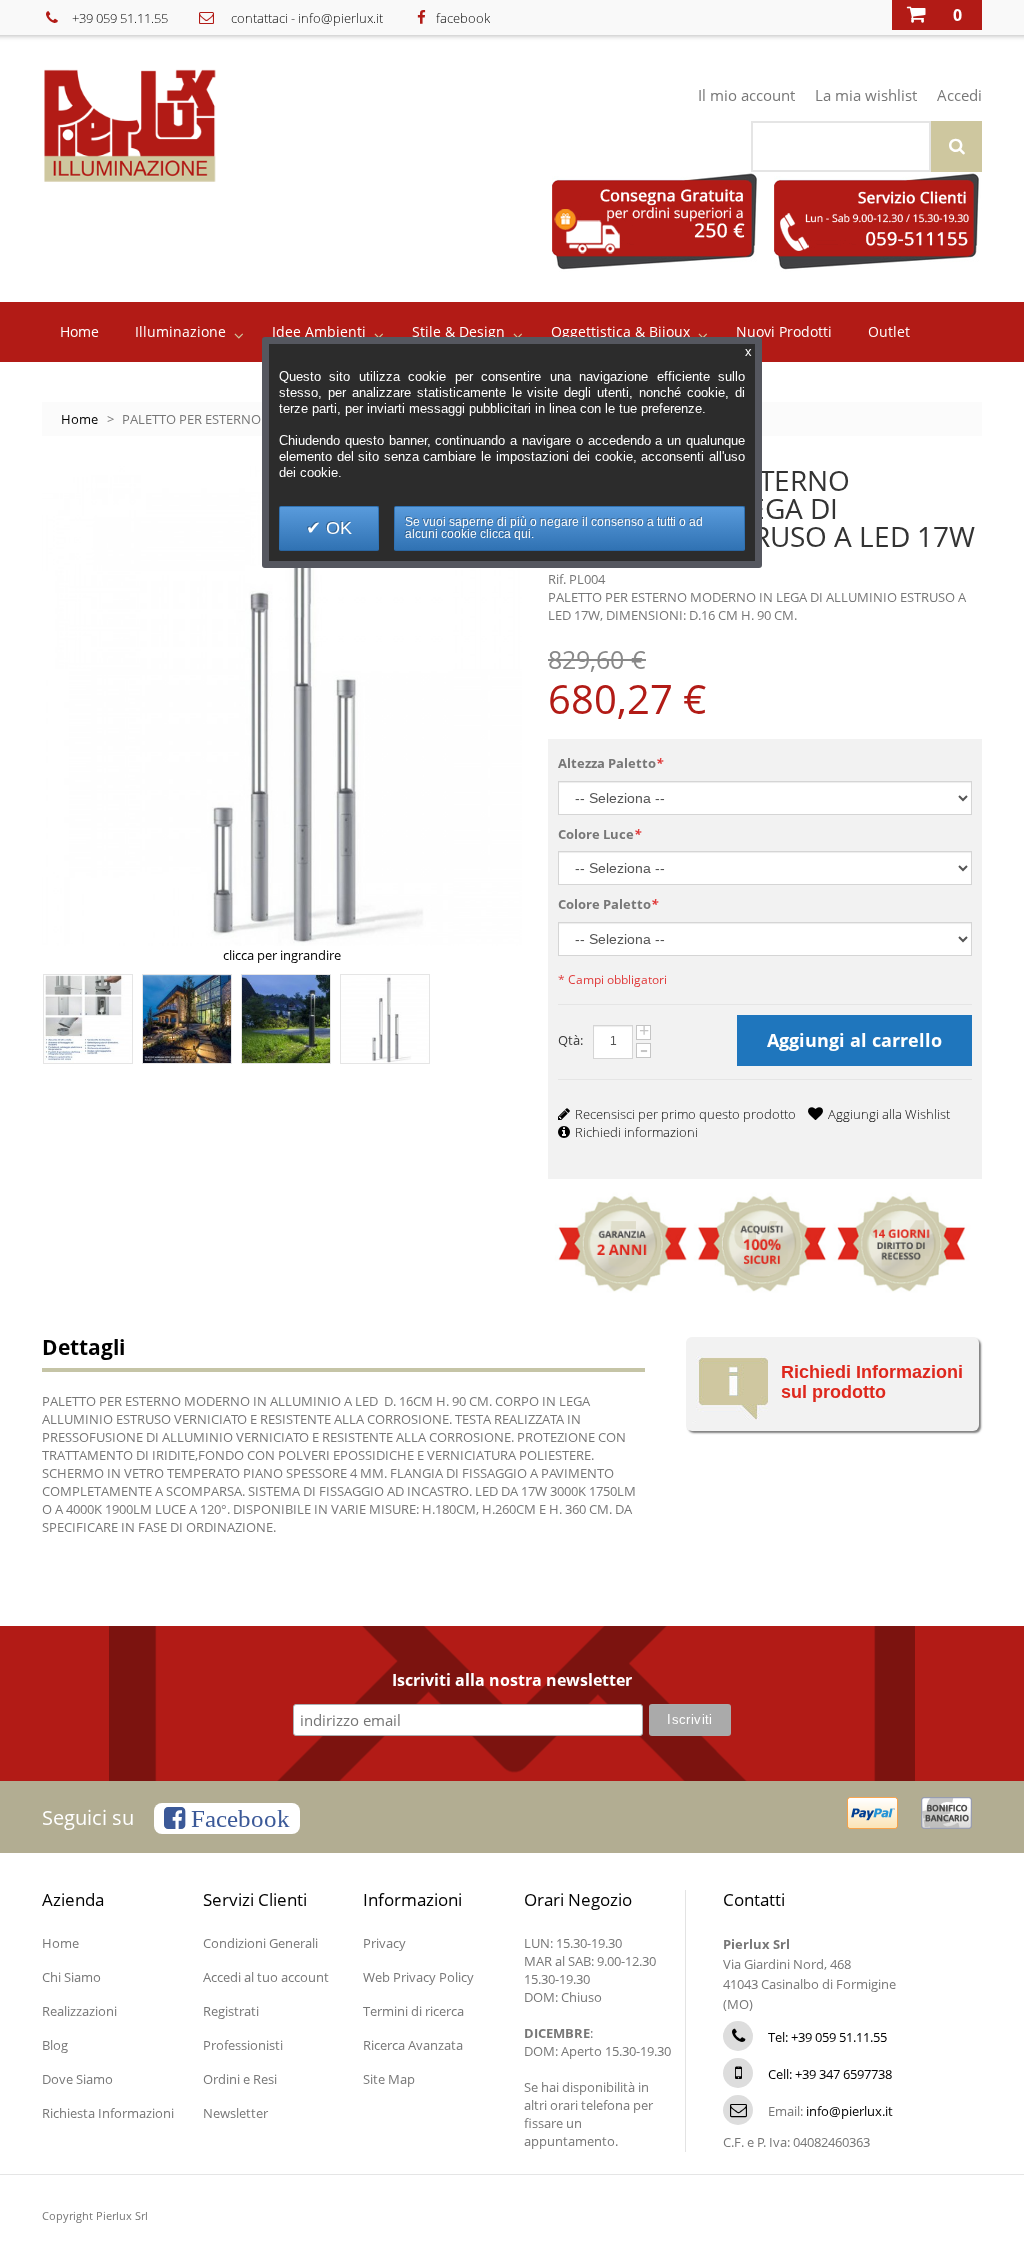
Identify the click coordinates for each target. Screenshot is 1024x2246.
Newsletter (235, 2113)
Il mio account (746, 95)
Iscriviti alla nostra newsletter (512, 1681)
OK (336, 528)
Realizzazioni (79, 2011)
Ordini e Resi (240, 2079)
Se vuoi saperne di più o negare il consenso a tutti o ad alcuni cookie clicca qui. (554, 528)
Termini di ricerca (413, 2011)
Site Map (389, 2079)
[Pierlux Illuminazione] (158, 125)
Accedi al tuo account (266, 1977)
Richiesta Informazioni (108, 2113)
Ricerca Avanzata (413, 2045)
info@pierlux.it (340, 18)
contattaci (259, 18)
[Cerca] (956, 146)
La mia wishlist (866, 95)
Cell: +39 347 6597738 (830, 2074)
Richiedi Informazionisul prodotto (872, 1382)
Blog (55, 2045)
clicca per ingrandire (282, 955)
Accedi (959, 95)
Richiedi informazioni (636, 1132)
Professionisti (243, 2045)
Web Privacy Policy (418, 1977)
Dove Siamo (77, 2079)
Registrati (231, 2011)
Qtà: (570, 1040)
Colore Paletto (608, 904)
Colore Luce (599, 834)
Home (79, 419)
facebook (463, 18)
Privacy (384, 1943)
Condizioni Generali (260, 1943)
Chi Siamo (71, 1977)
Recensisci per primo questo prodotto (685, 1114)
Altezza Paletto (610, 763)
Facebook (237, 1818)
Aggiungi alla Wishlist (889, 1114)
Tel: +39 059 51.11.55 (827, 2037)
